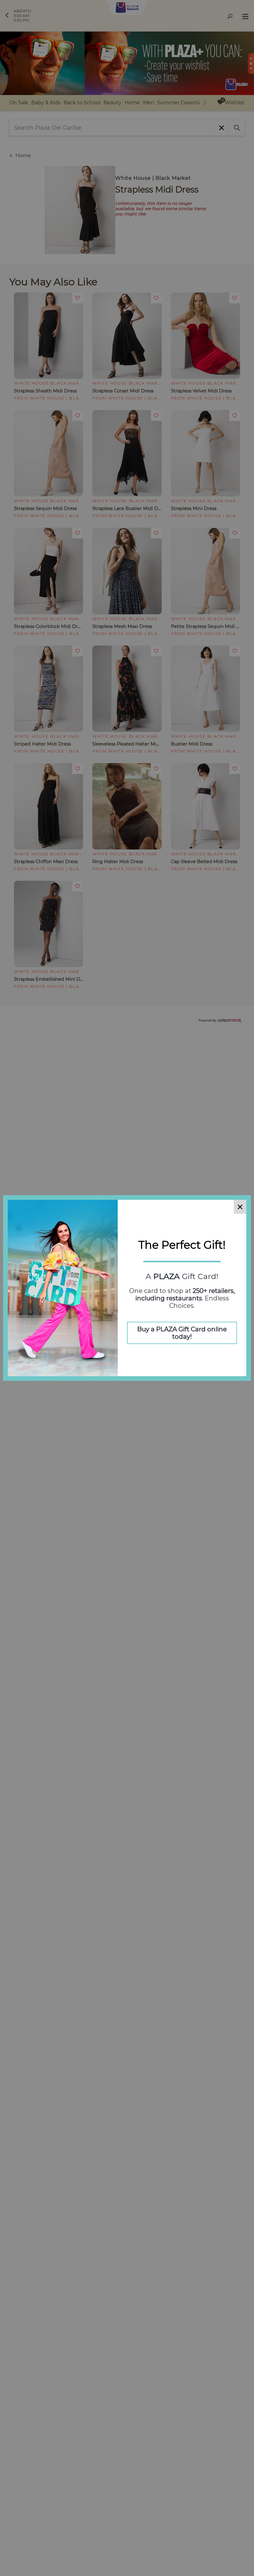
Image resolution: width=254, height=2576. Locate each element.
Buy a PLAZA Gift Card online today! (182, 1333)
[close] (240, 1207)
